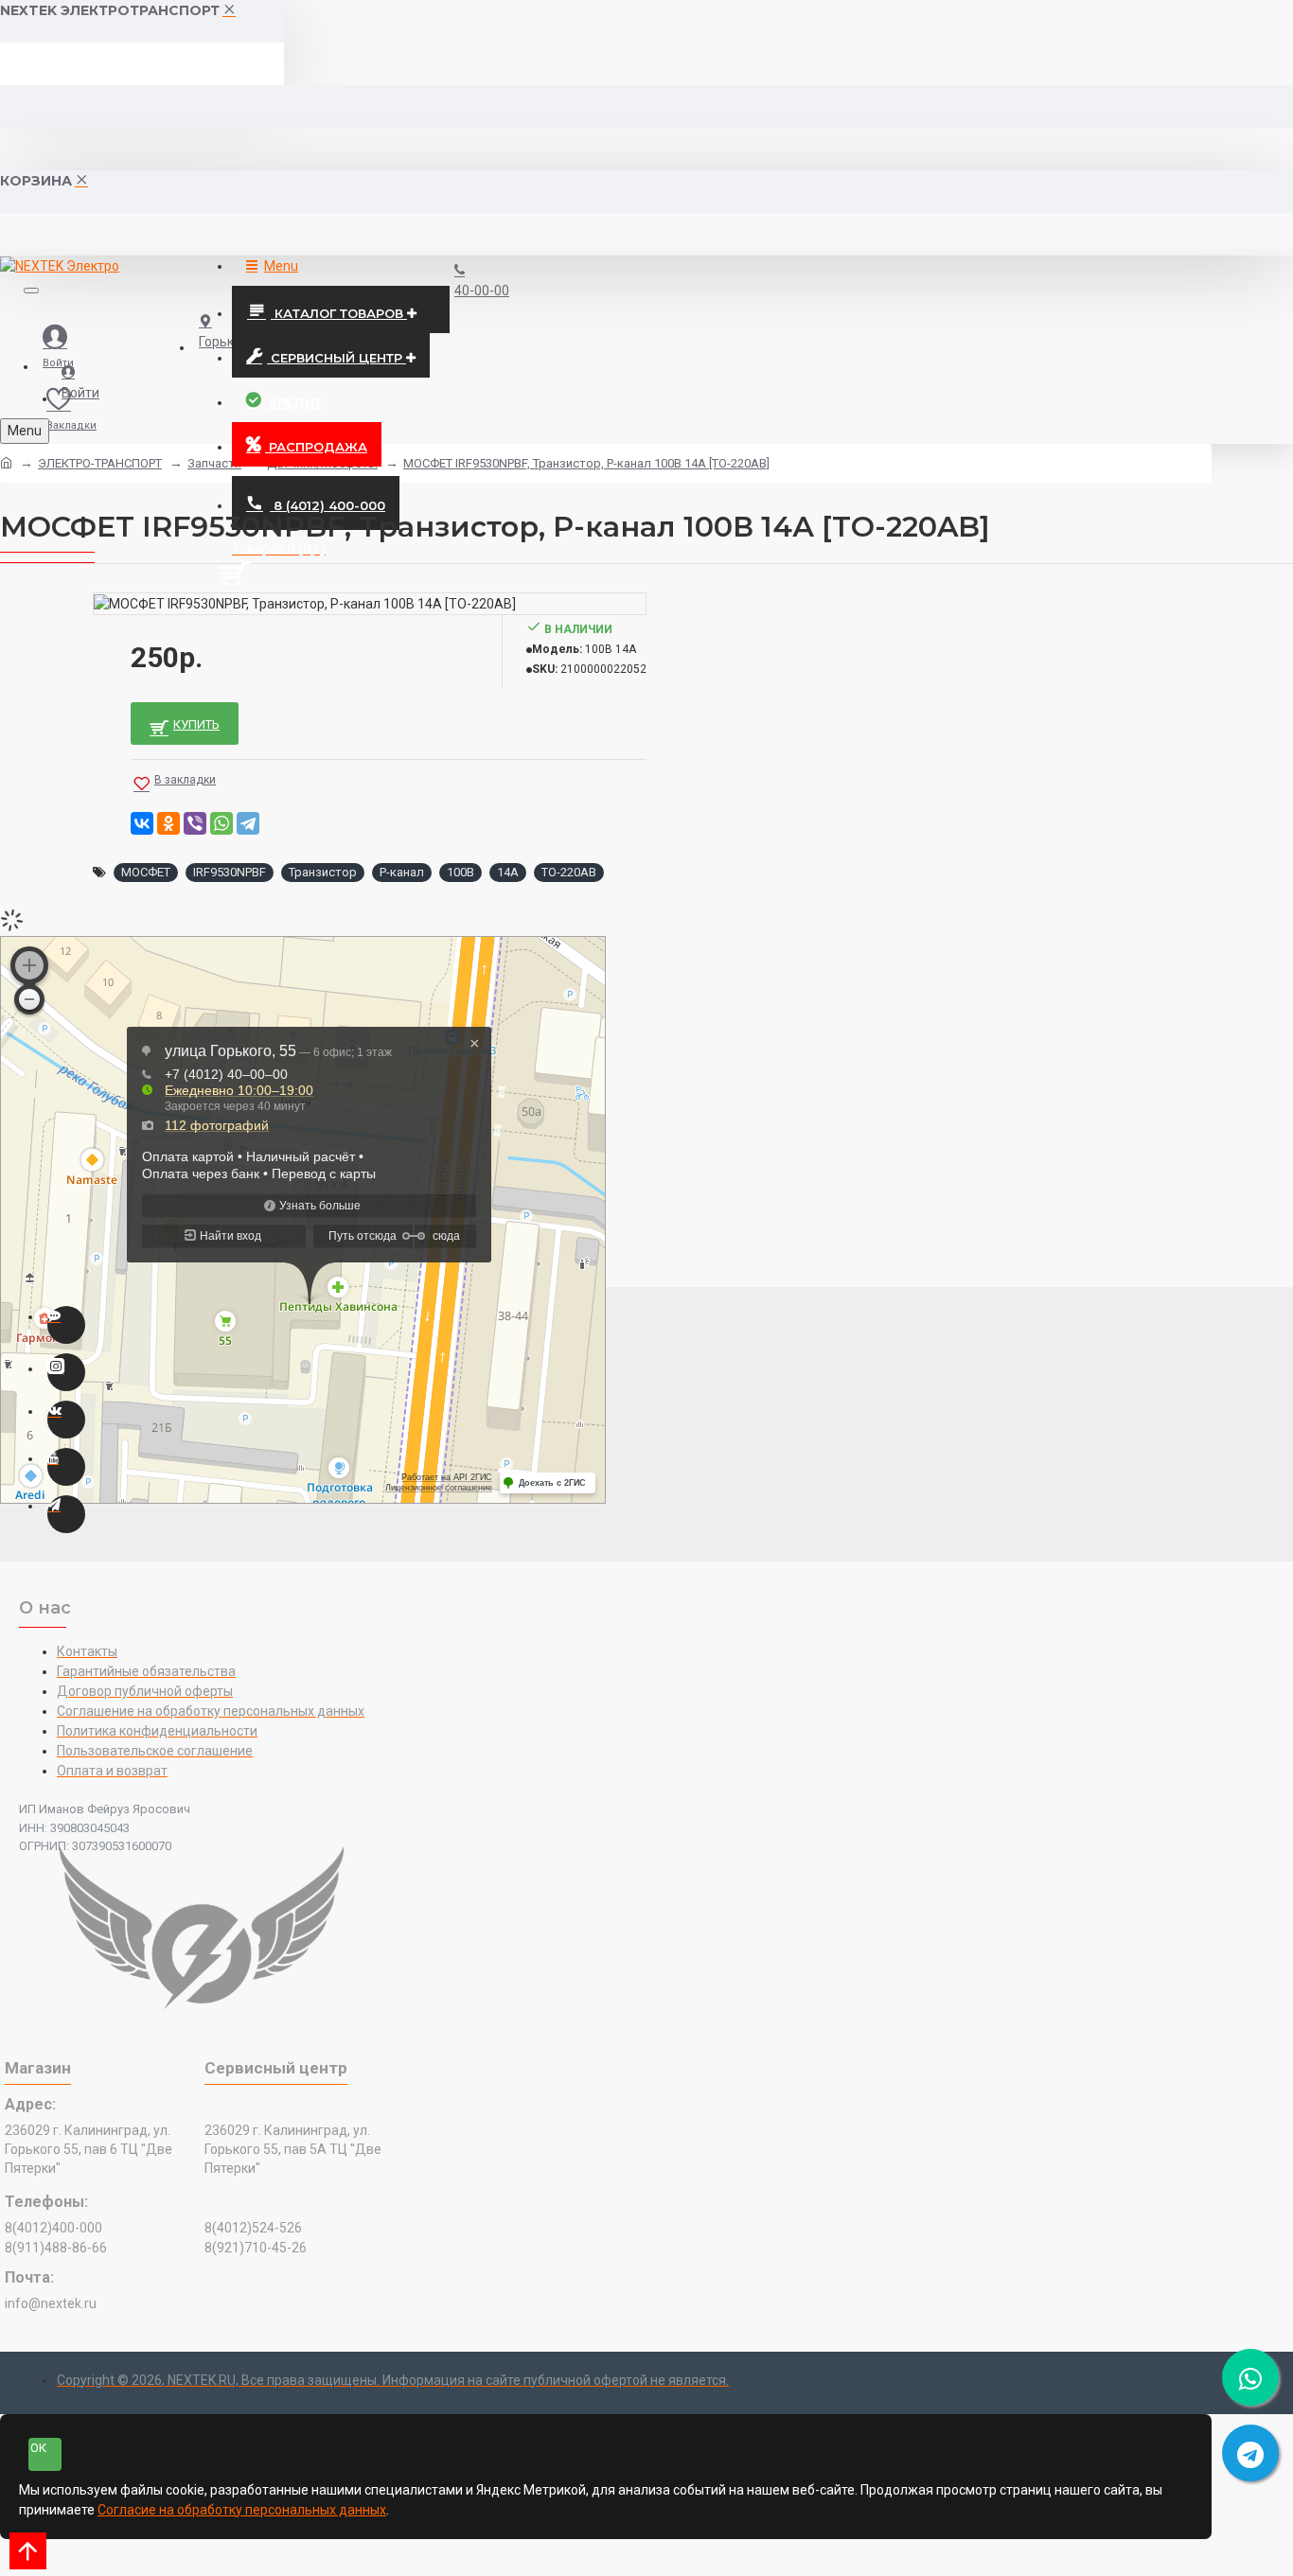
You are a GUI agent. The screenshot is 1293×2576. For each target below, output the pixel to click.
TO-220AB (569, 872)
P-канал (402, 872)
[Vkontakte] (66, 1420)
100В (461, 872)
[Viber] (195, 823)
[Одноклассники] (168, 823)
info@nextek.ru (51, 2303)
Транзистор (323, 872)
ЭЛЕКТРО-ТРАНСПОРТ (100, 463)
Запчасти (214, 463)
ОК (38, 2448)
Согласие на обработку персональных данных (242, 2510)
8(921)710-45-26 (256, 2248)
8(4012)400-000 (53, 2228)
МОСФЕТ (146, 872)
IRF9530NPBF (230, 872)
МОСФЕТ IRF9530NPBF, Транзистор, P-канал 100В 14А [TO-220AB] (586, 463)
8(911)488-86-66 (56, 2248)
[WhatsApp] (221, 823)
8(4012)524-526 (253, 2228)
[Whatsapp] (66, 1325)
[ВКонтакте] (142, 823)
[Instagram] (66, 1372)
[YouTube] (66, 1467)
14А (508, 872)
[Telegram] (248, 823)
